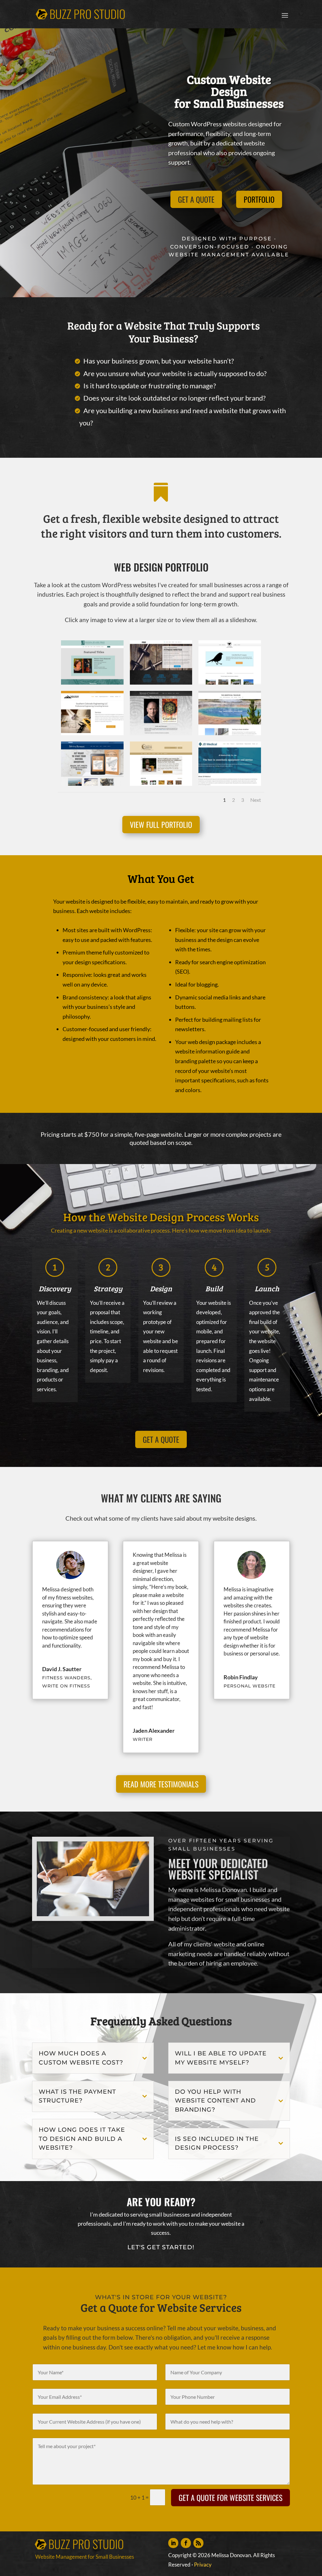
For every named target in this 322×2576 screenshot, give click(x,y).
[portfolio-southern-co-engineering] (92, 733)
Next (256, 800)
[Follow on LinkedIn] (173, 2543)
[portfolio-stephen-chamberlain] (161, 733)
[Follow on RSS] (198, 2543)
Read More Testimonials (161, 1784)
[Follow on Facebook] (186, 2543)
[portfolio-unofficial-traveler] (230, 733)
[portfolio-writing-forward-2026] (92, 784)
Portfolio (259, 199)
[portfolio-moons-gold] (161, 784)
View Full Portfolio (161, 824)
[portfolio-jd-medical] (230, 784)
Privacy (203, 2565)
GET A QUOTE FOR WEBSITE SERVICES (230, 2497)
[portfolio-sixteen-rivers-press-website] (92, 683)
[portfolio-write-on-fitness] (161, 683)
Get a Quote (196, 199)
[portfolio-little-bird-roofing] (230, 683)
